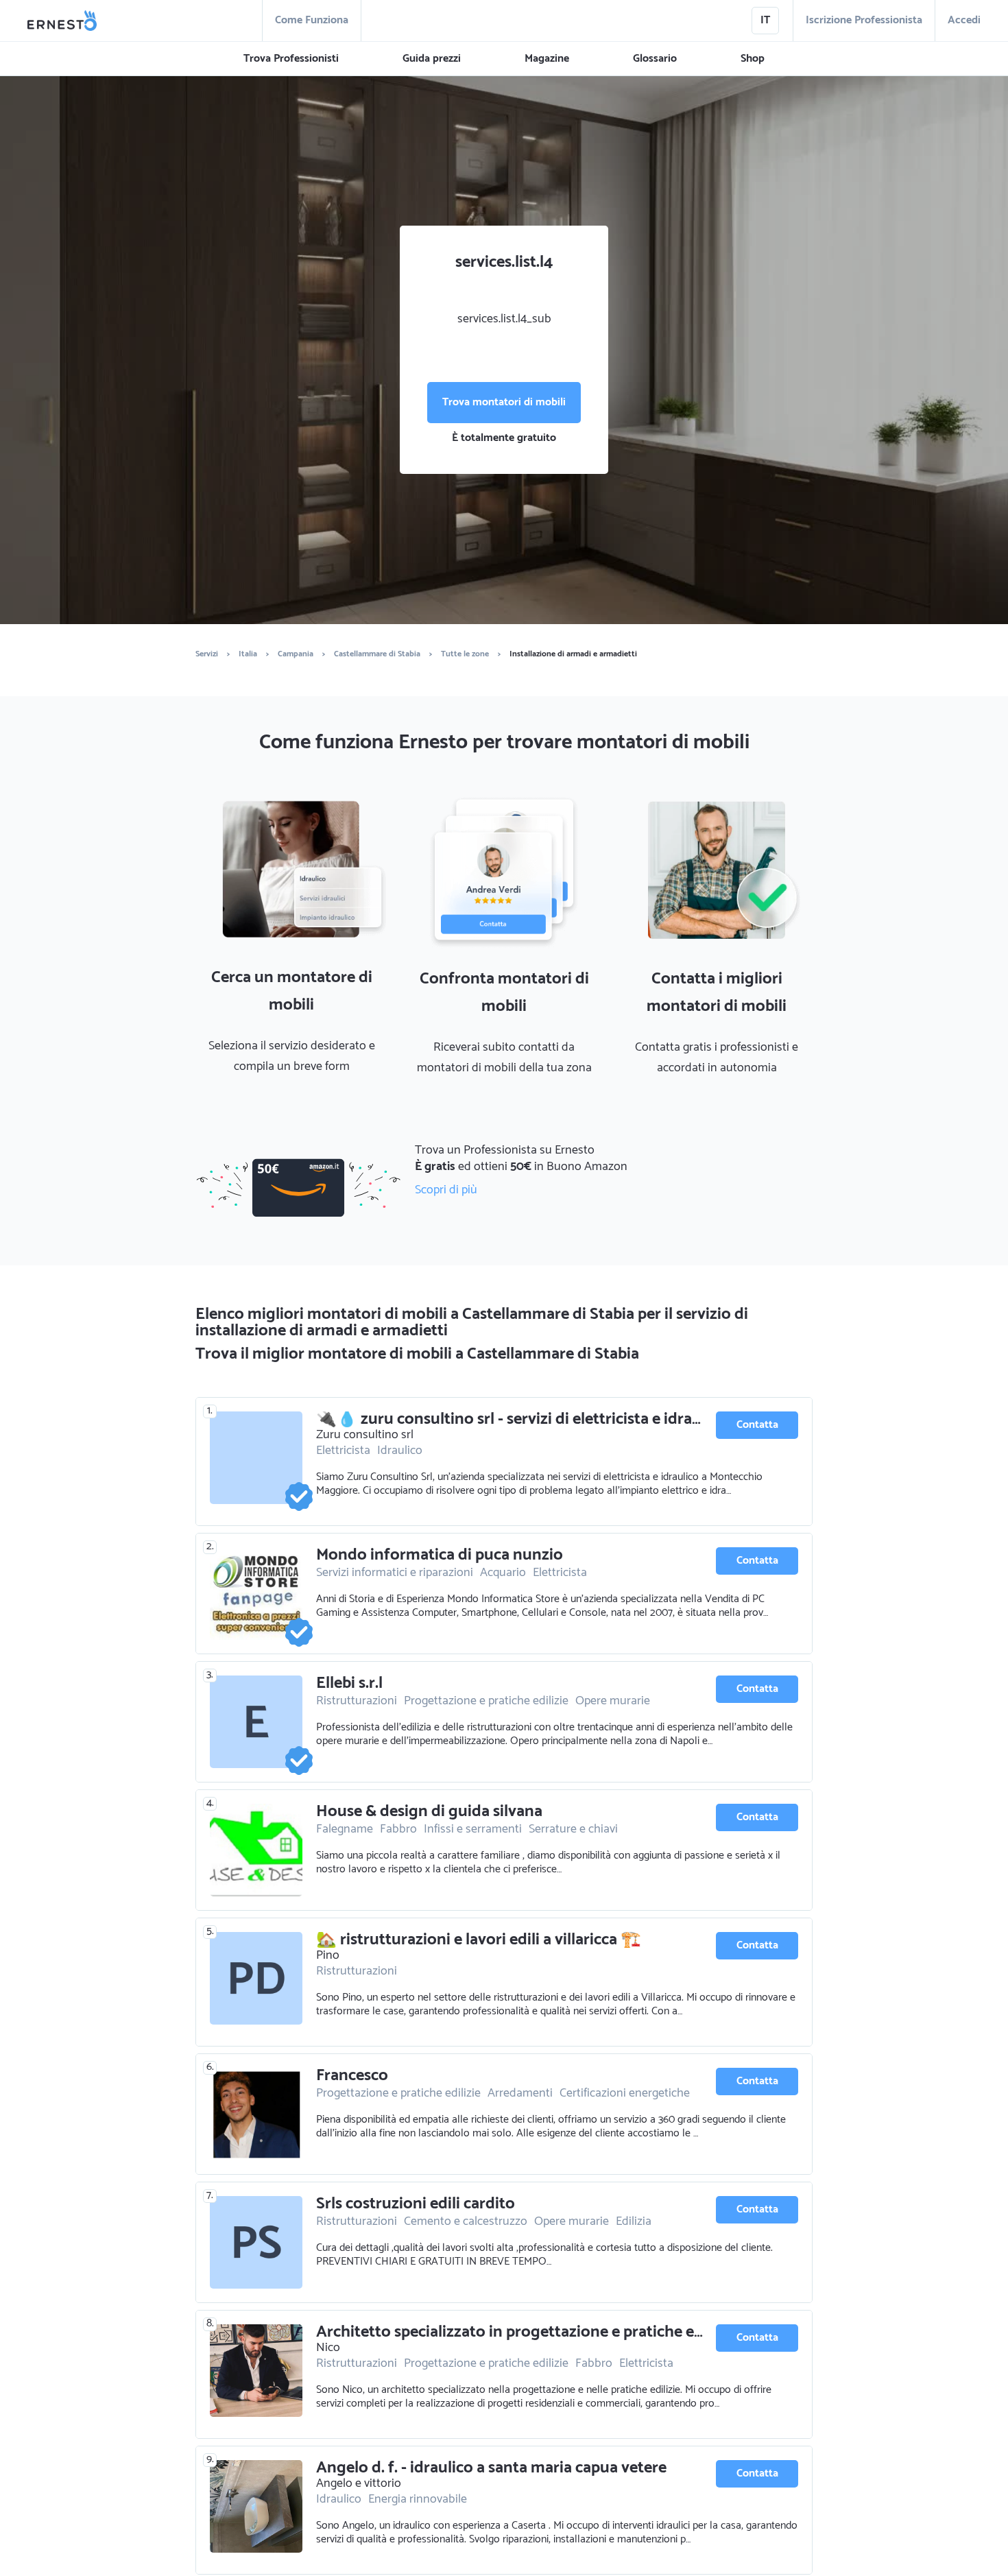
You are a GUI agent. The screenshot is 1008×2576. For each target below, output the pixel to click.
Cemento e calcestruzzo (466, 2221)
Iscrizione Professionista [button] (864, 20)
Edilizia (634, 2221)
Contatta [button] (757, 1425)
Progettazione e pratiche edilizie (486, 1701)
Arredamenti (520, 2093)
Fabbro (398, 1829)
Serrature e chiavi (573, 1829)
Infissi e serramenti (473, 1829)
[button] (291, 59)
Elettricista (343, 1451)
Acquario (503, 1573)
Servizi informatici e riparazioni (395, 1573)
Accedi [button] (964, 20)
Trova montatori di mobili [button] (504, 402)
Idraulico (400, 1451)
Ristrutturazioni (357, 1701)
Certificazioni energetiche (625, 2093)
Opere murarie (613, 1701)
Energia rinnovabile (418, 2499)
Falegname (345, 1829)
